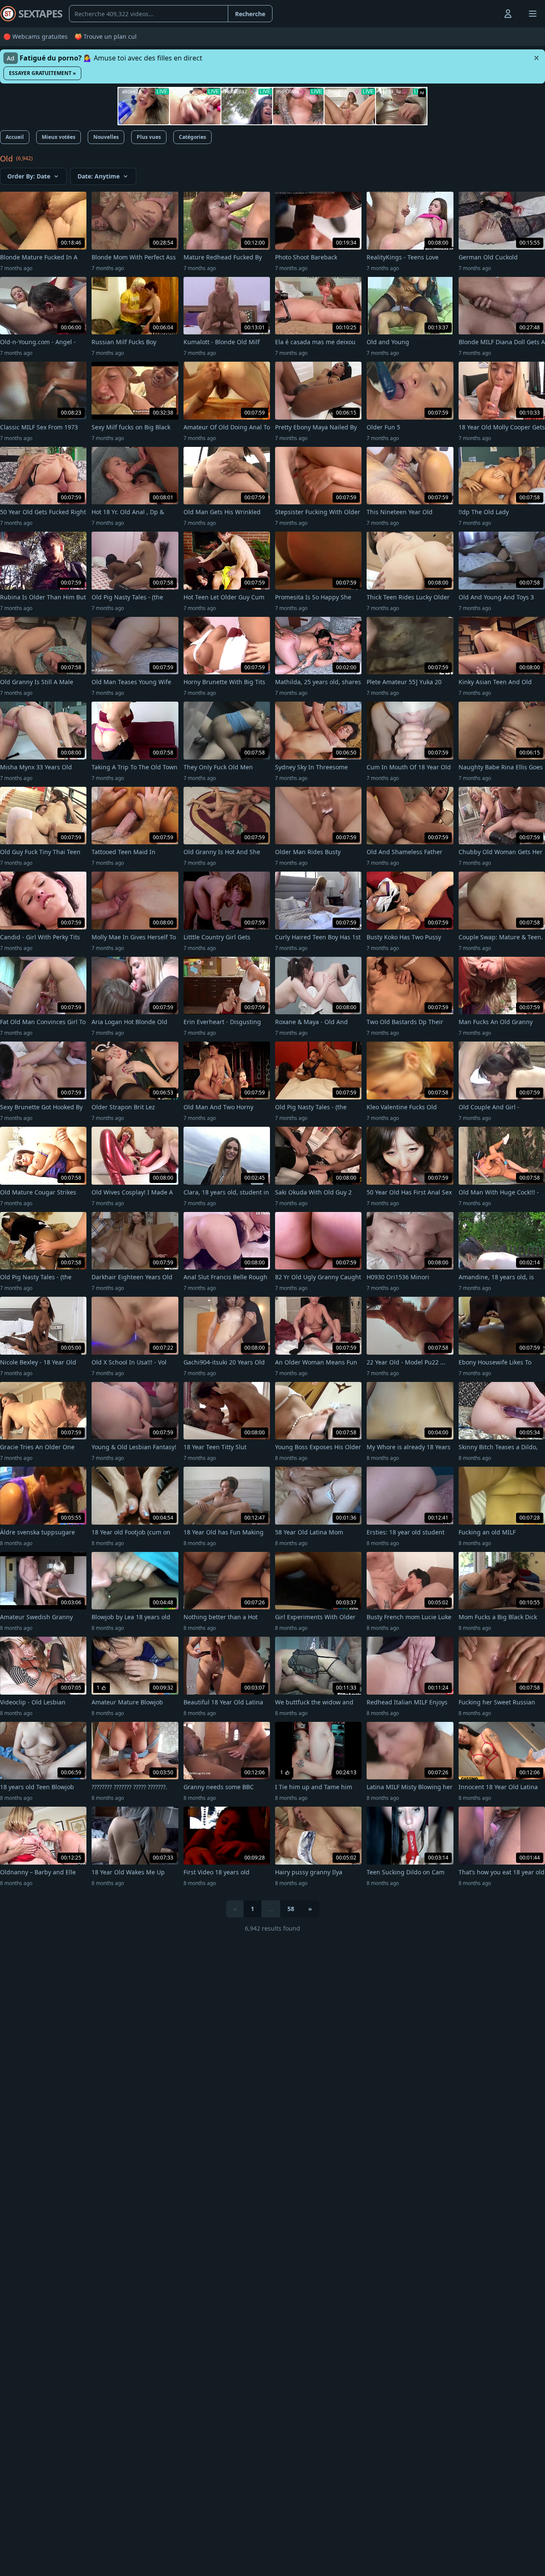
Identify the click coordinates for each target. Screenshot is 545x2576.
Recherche (250, 14)
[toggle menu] (488, 14)
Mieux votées (59, 137)
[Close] (536, 58)
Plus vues (149, 137)
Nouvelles (106, 137)
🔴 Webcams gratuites (36, 36)
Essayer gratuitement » (42, 73)
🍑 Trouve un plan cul (106, 36)
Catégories (192, 137)
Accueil (15, 137)
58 (291, 1909)
